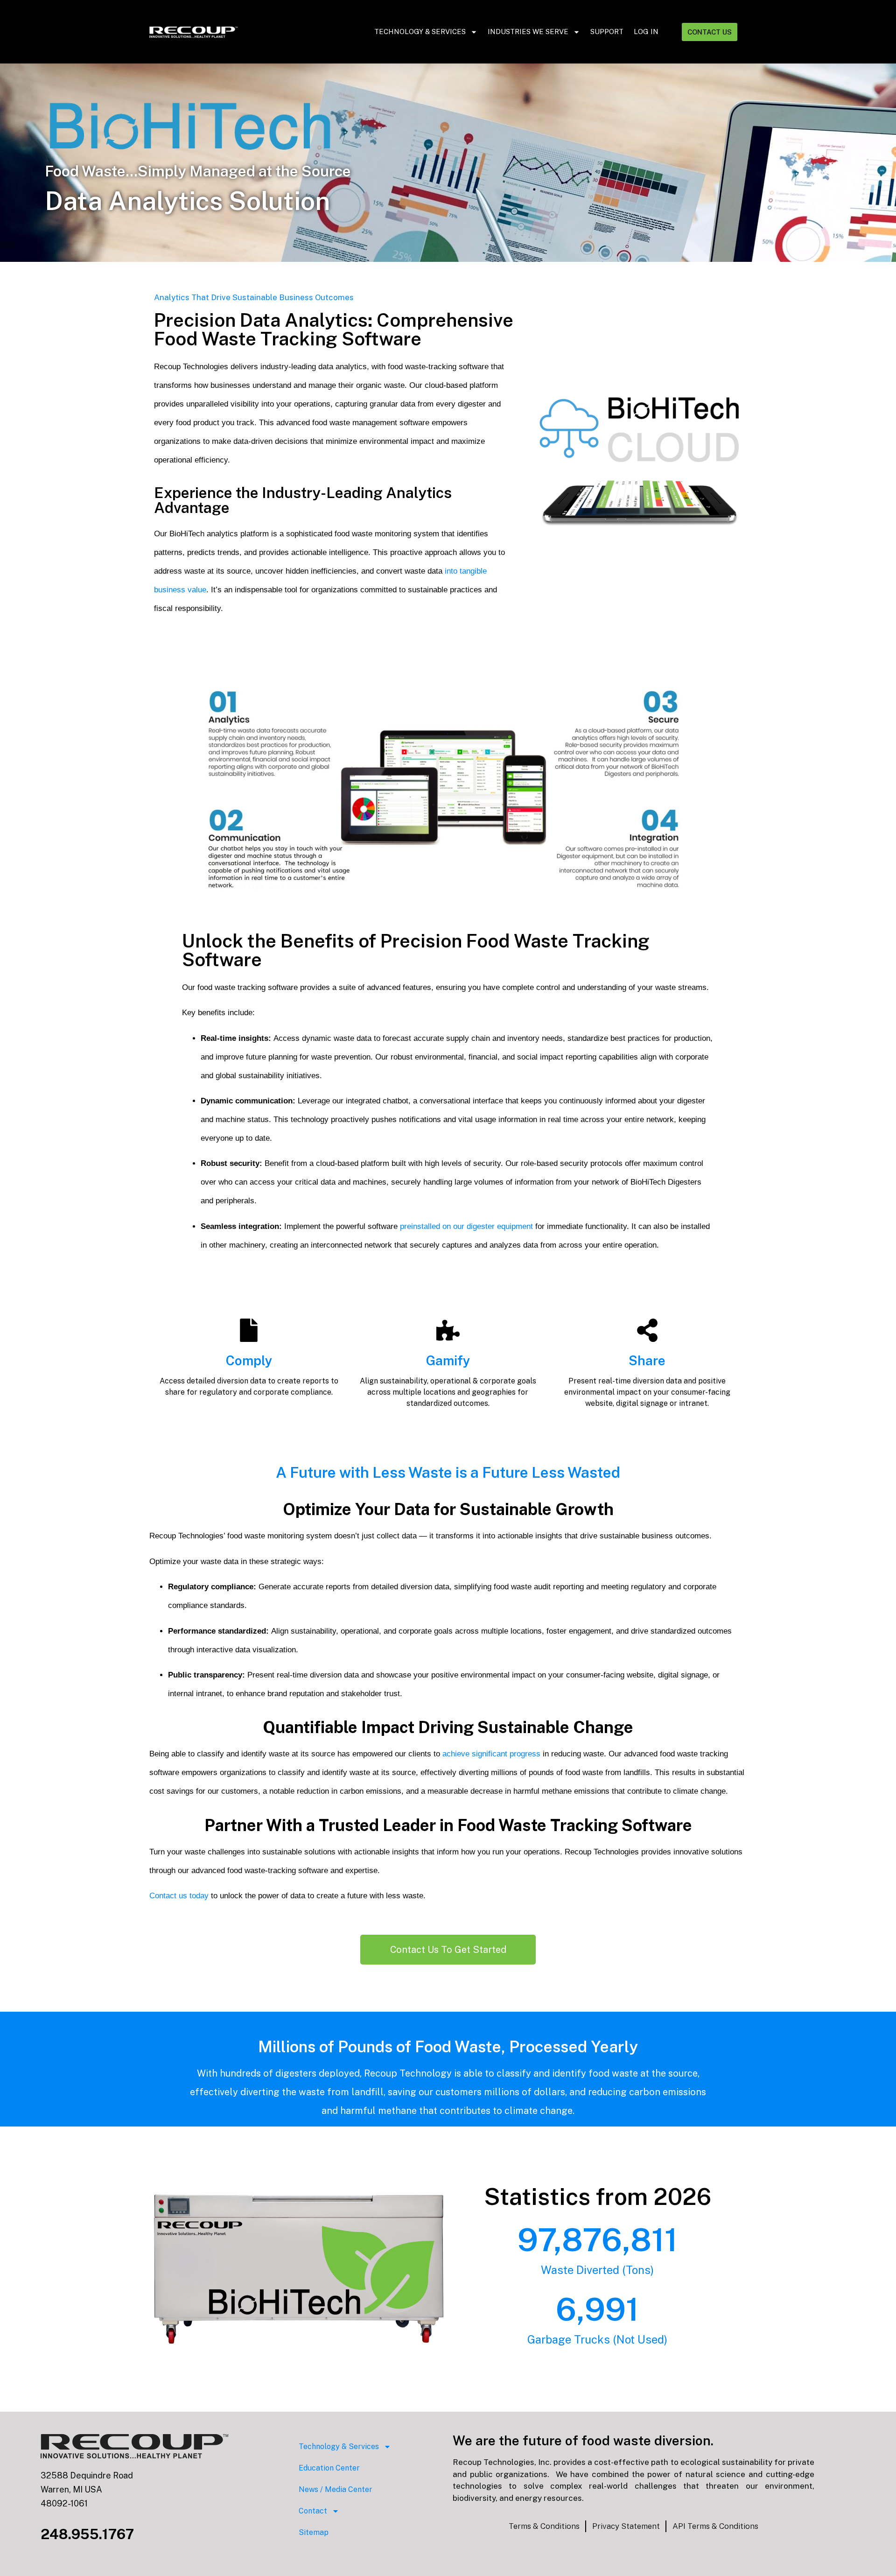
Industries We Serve (528, 32)
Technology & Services (420, 32)
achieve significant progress (491, 1754)
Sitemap (314, 2532)
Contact (313, 2511)
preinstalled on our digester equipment (466, 1226)
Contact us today (179, 1896)
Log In (646, 32)
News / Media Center (336, 2489)
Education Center (329, 2468)
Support (607, 32)
